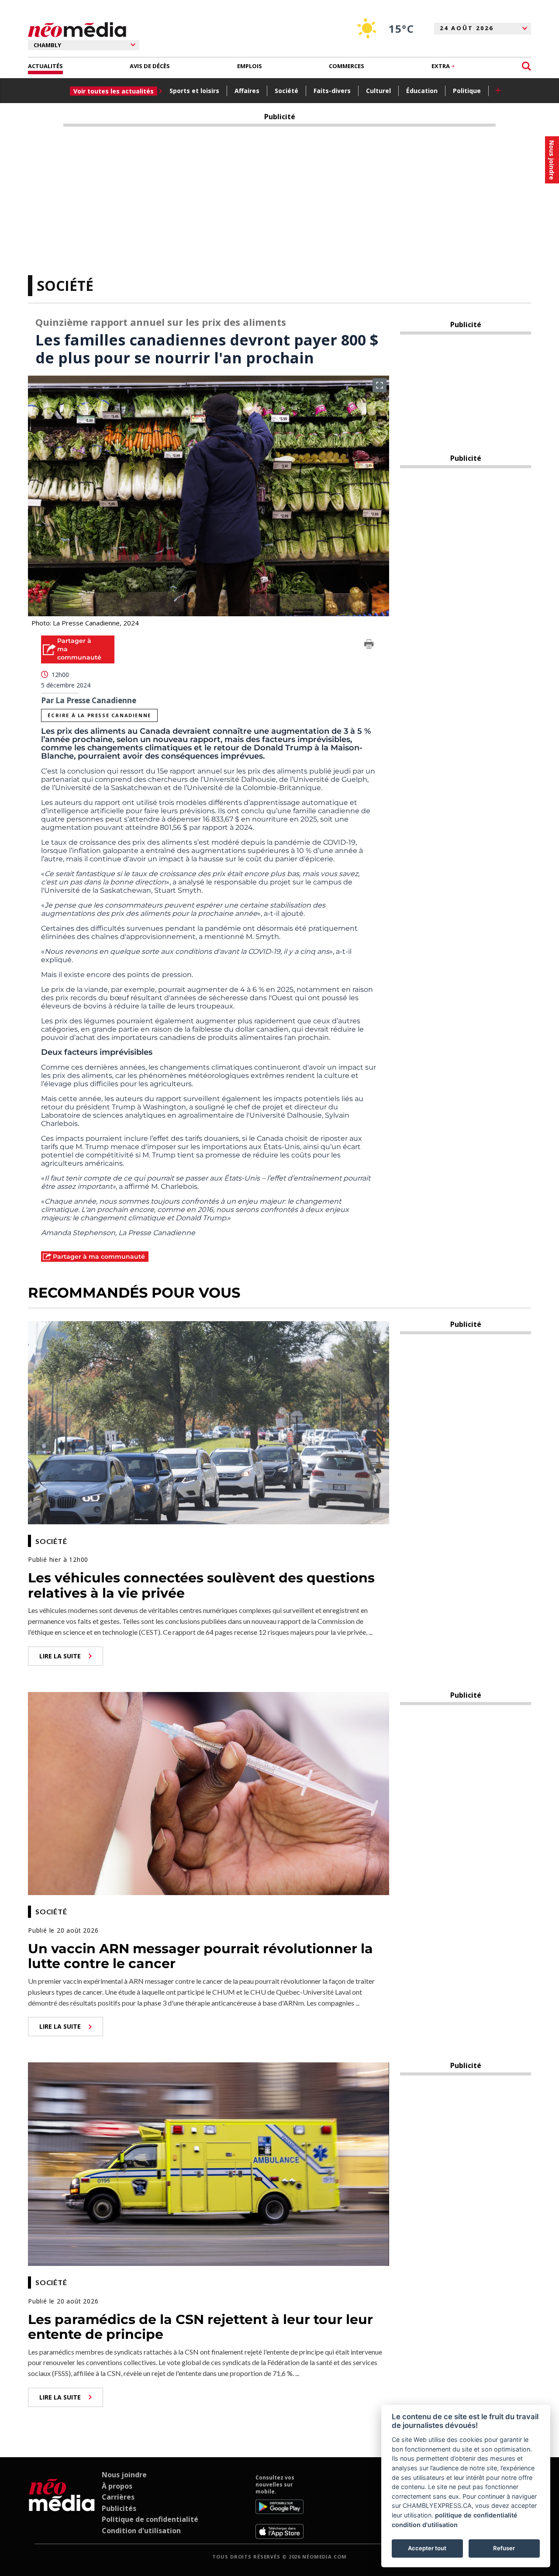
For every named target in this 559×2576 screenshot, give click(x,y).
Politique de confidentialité (150, 2519)
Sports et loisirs (194, 91)
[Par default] (62, 2507)
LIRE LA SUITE (60, 1656)
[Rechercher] (526, 66)
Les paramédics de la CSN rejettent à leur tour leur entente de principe (200, 2327)
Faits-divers (332, 91)
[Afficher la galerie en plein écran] (380, 385)
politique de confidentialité (476, 2515)
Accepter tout (427, 2548)
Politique (467, 91)
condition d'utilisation (425, 2525)
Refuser (504, 2548)
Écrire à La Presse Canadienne (99, 715)
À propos (117, 2486)
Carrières (118, 2497)
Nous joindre (124, 2475)
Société (286, 91)
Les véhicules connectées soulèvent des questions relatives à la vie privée (201, 1585)
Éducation (422, 91)
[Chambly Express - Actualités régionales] (77, 30)
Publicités (119, 2508)
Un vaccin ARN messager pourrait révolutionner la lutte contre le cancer (200, 1956)
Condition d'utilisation (141, 2531)
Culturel (378, 91)
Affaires (247, 91)
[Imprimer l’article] (369, 646)
